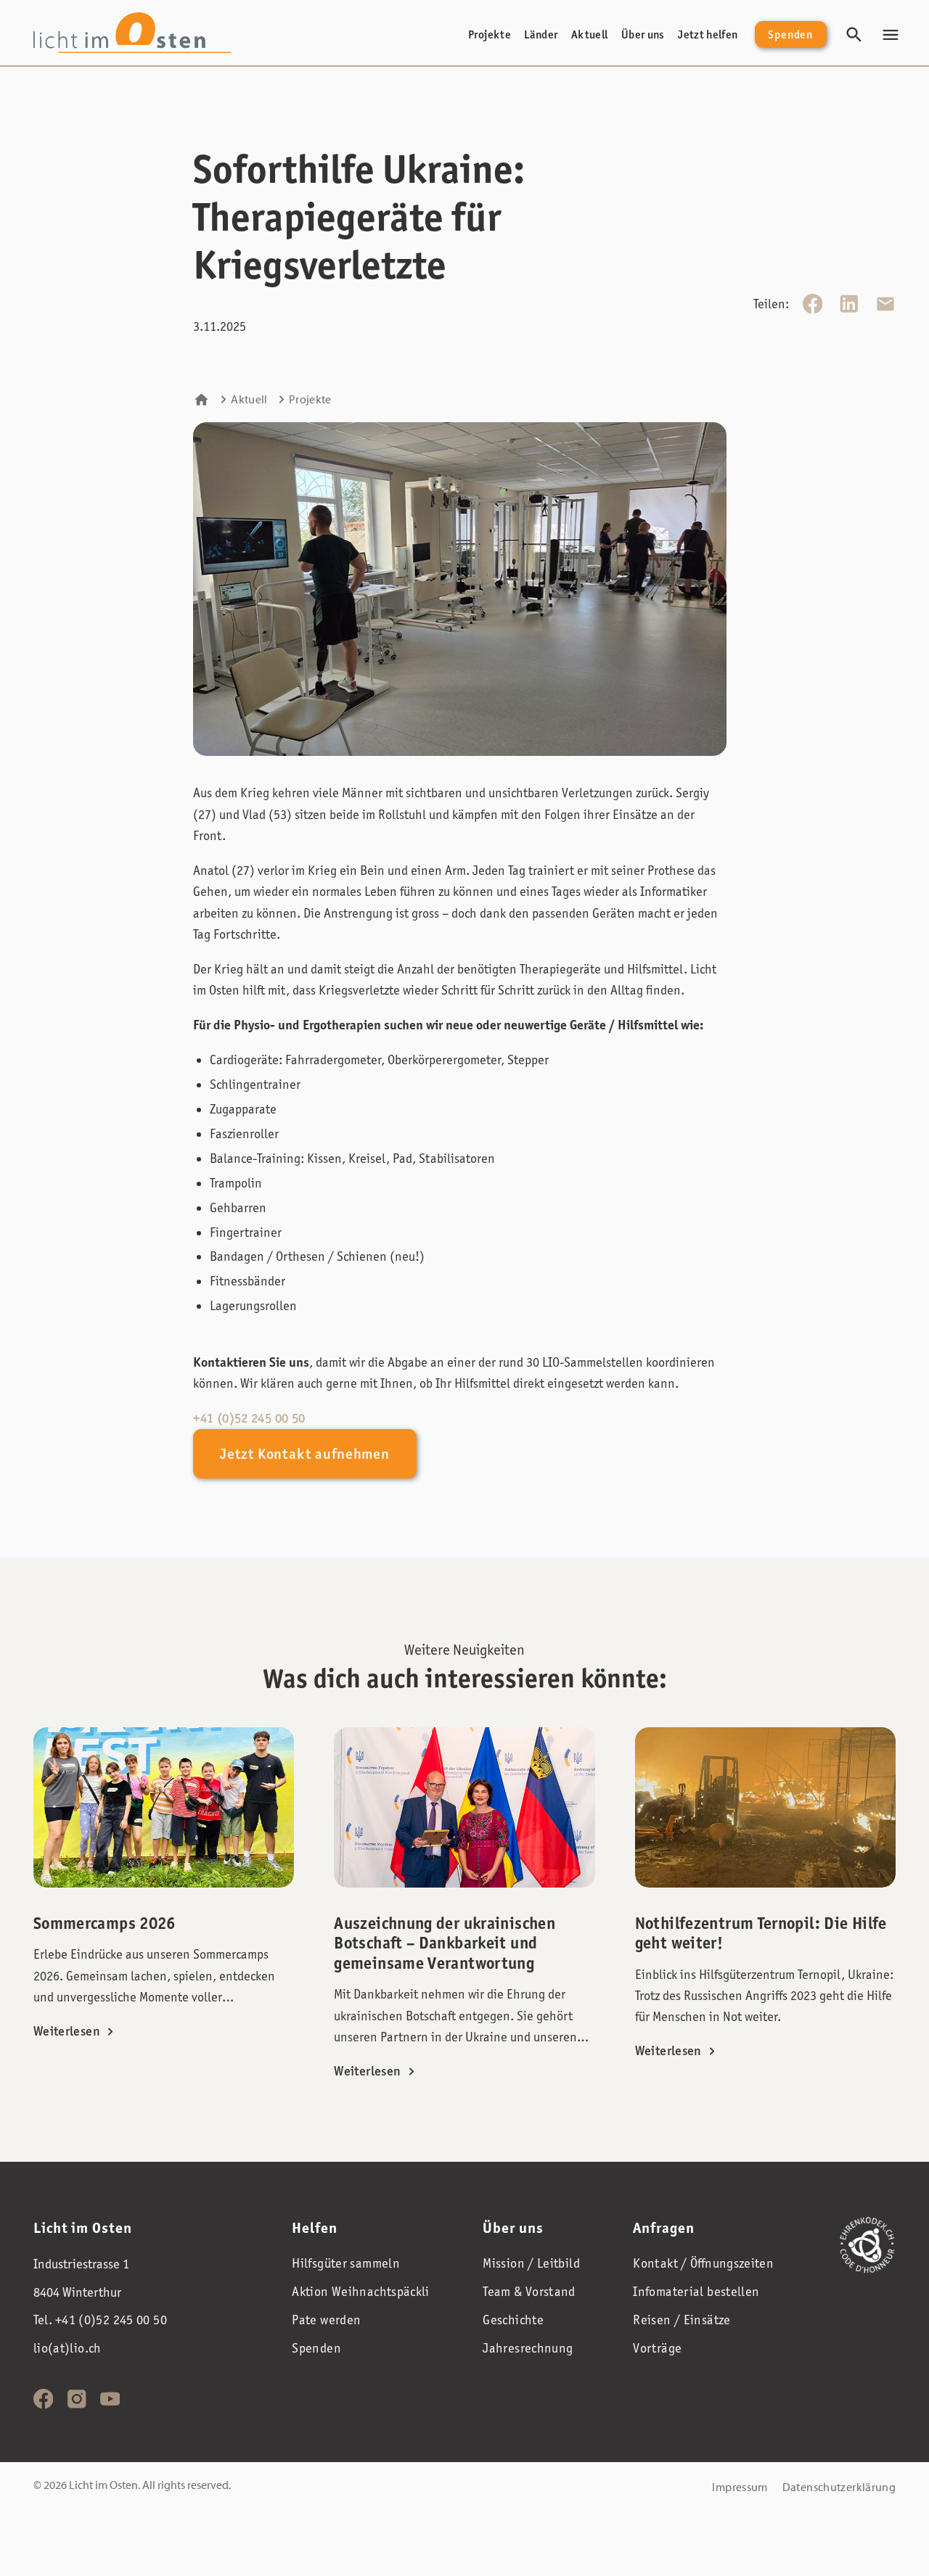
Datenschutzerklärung (839, 2487)
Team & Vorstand (529, 2291)
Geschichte (513, 2320)
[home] (132, 32)
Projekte (490, 34)
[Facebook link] (44, 2399)
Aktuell (590, 34)
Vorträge (657, 2348)
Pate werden (326, 2320)
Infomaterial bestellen (696, 2291)
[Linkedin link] (77, 2399)
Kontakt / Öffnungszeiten (703, 2263)
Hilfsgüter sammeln (346, 2263)
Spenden (790, 34)
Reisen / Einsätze (682, 2320)
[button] (891, 35)
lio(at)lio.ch (67, 2348)
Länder (541, 34)
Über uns (643, 34)
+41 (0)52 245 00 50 (249, 1418)
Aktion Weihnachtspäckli (360, 2291)
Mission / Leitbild (531, 2263)
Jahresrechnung (528, 2348)
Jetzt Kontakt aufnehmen (305, 1454)
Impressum (740, 2487)
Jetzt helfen (708, 34)
